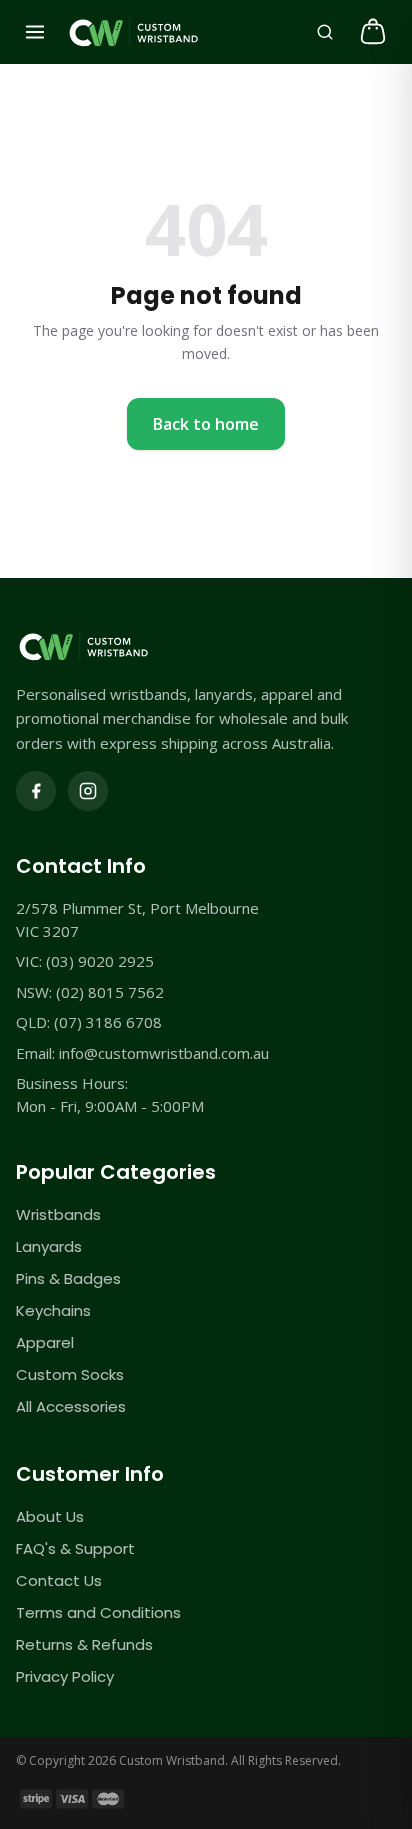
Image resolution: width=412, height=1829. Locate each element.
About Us (50, 1516)
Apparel (45, 1342)
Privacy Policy (65, 1676)
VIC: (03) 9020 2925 (85, 961)
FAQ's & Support (75, 1548)
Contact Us (59, 1580)
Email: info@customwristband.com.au (142, 1053)
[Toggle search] (325, 32)
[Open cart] (373, 32)
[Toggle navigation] (35, 32)
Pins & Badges (68, 1278)
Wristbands (58, 1214)
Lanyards (49, 1246)
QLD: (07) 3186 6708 (89, 1022)
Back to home (206, 424)
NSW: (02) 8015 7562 (90, 992)
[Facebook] (36, 791)
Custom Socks (70, 1374)
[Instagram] (88, 791)
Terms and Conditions (98, 1612)
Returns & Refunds (84, 1644)
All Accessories (71, 1406)
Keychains (53, 1310)
